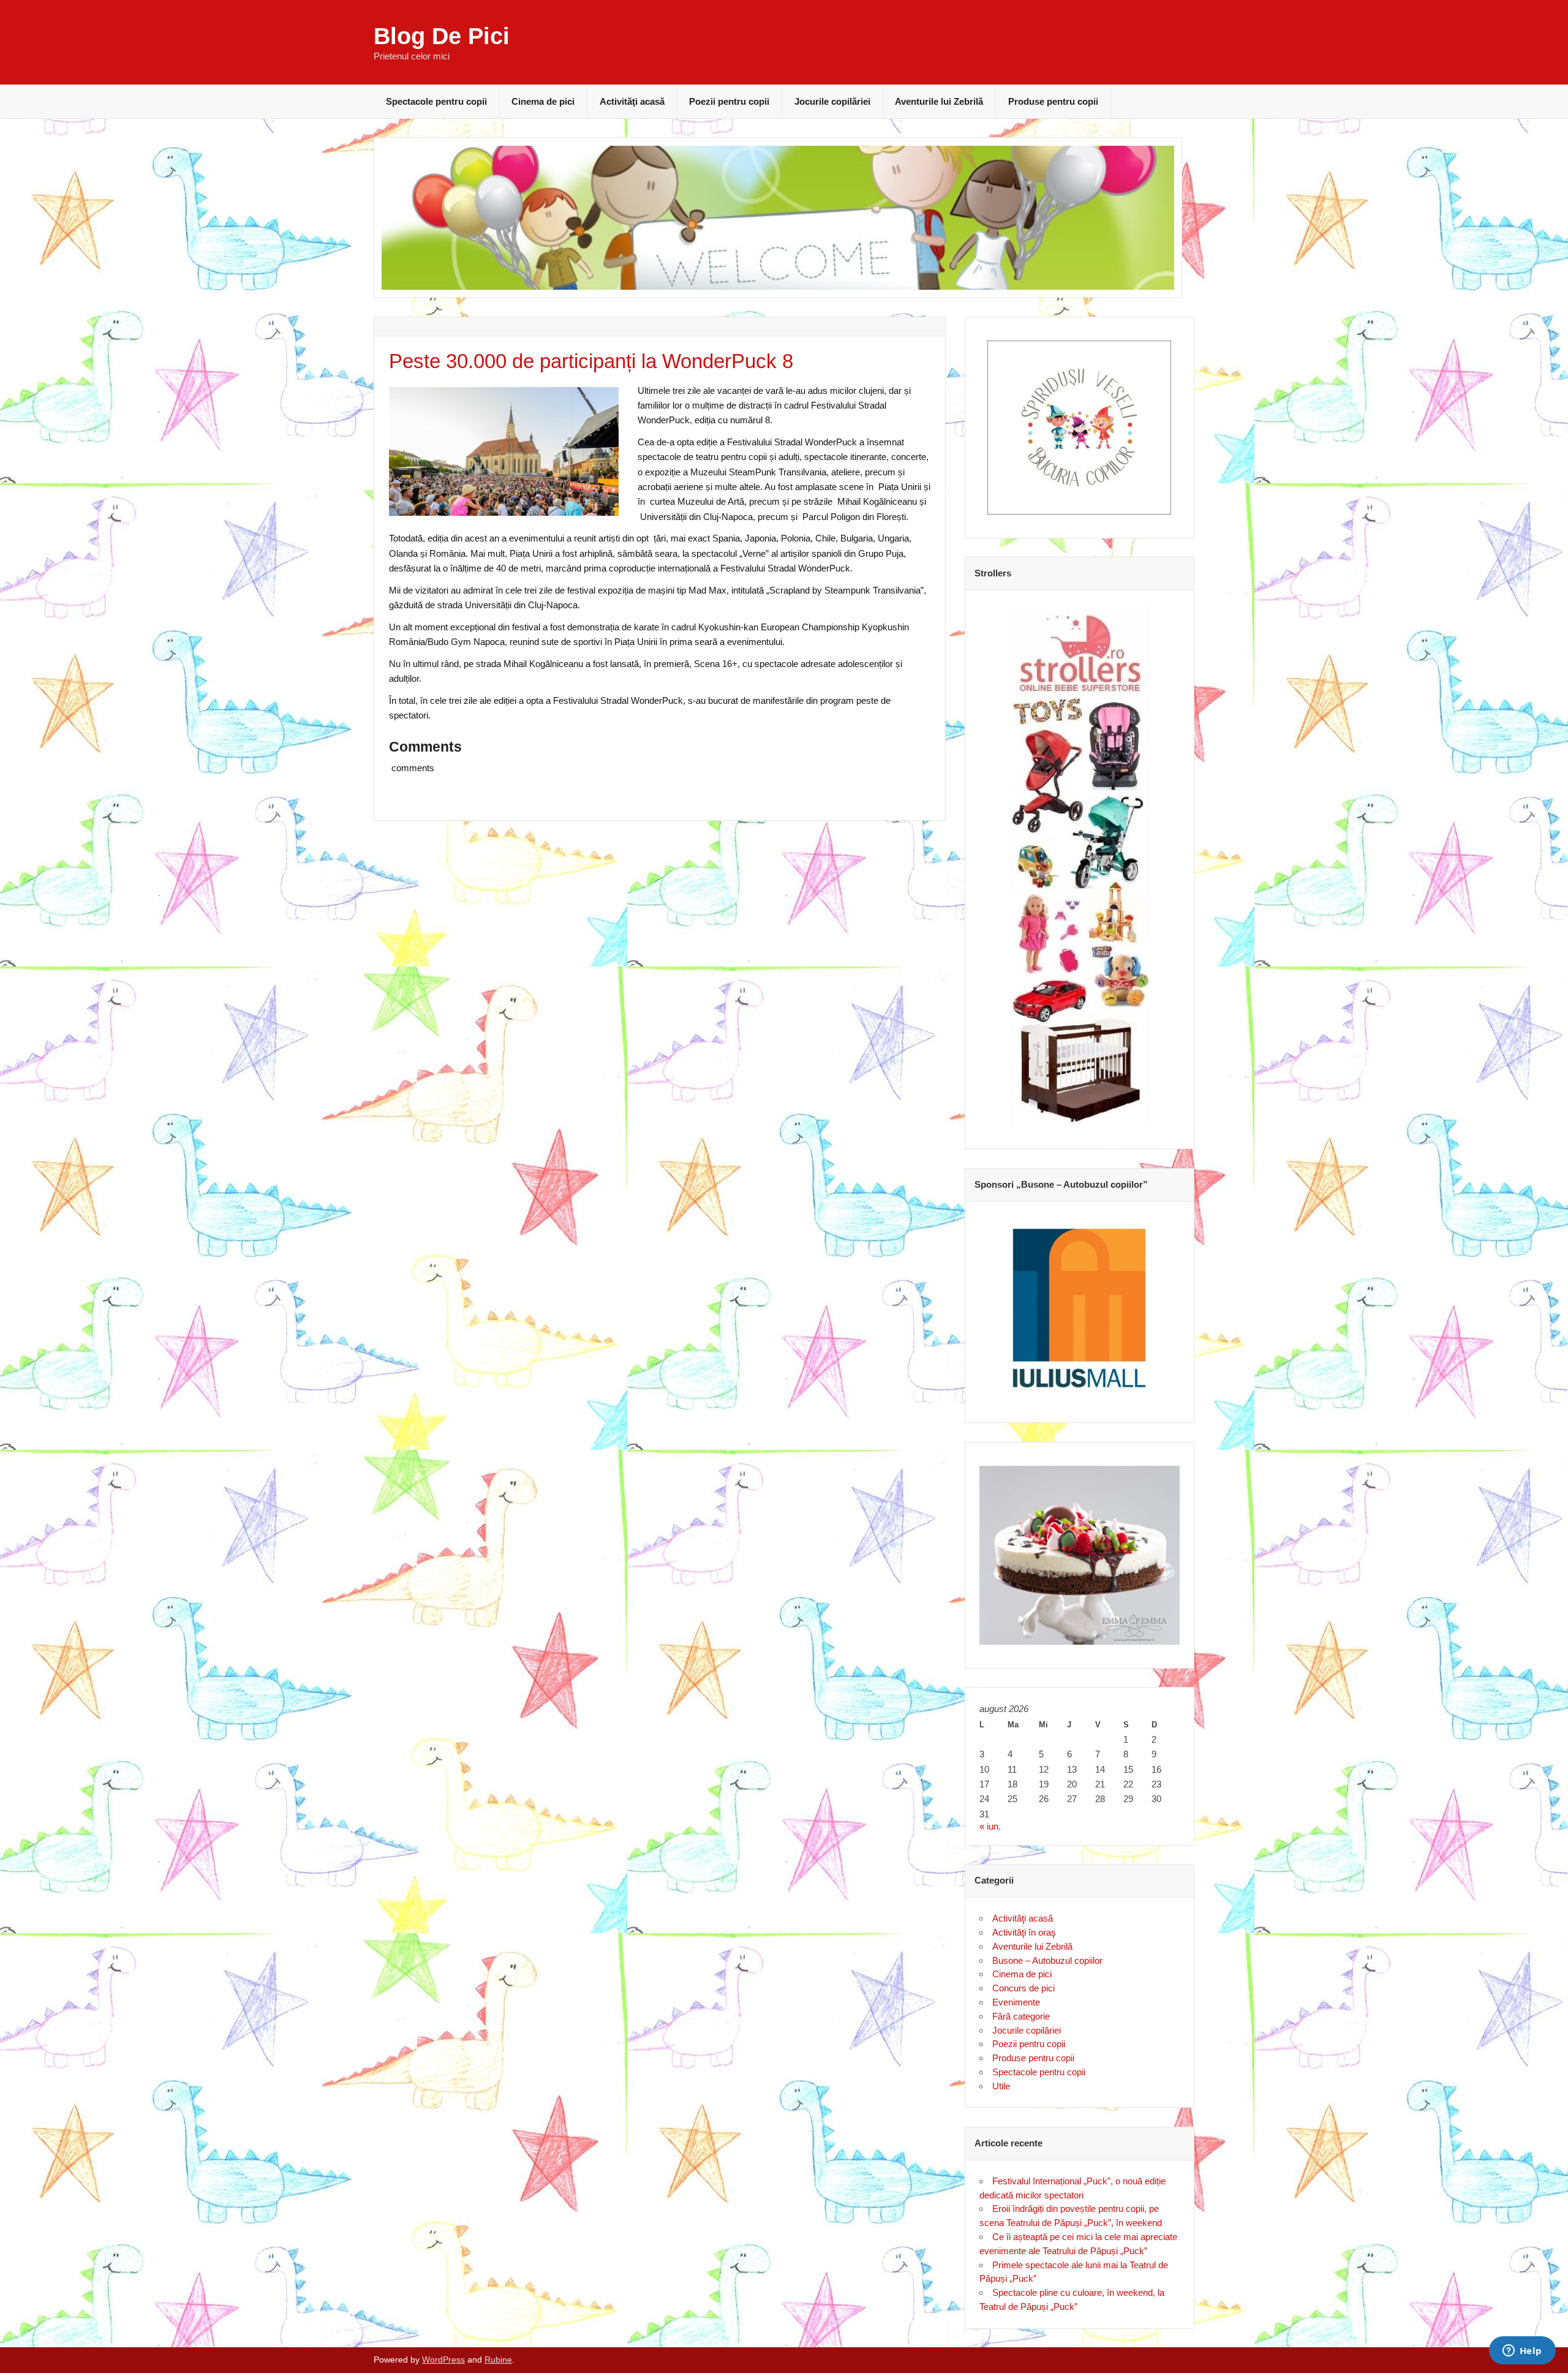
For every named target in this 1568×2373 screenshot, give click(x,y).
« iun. (990, 1826)
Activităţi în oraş (1024, 1932)
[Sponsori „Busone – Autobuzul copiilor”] (1080, 1307)
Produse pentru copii (1053, 101)
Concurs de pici (1023, 1988)
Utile (1001, 2086)
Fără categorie (1021, 2016)
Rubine (498, 2360)
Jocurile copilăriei (832, 101)
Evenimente (1016, 2002)
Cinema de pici (543, 101)
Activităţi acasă (632, 101)
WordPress (443, 2360)
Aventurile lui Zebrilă (939, 101)
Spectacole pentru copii (436, 101)
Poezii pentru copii (729, 101)
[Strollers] (1080, 865)
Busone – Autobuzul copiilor (1047, 1960)
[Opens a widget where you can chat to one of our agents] (1522, 2352)
